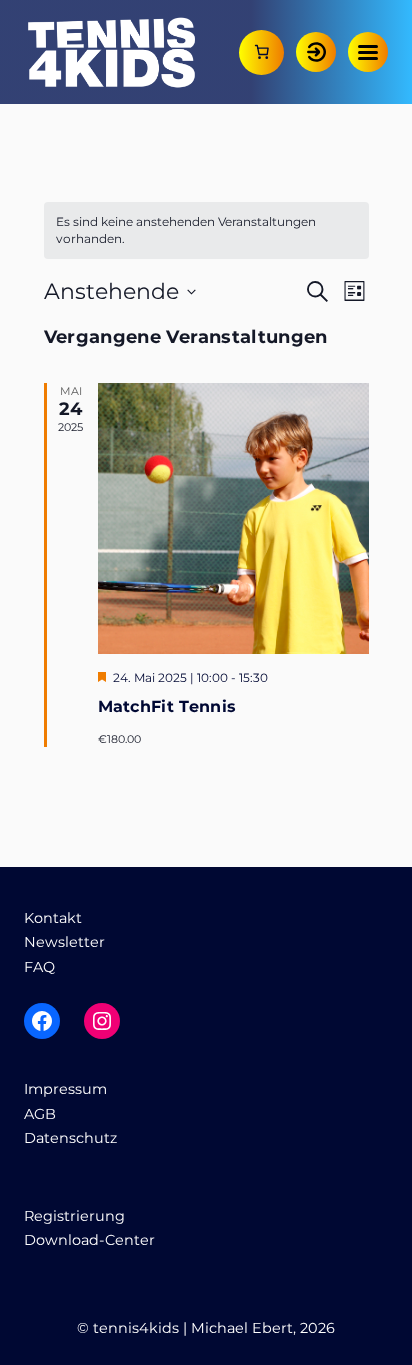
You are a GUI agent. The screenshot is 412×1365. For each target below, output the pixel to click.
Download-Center (89, 1240)
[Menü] (368, 52)
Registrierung (74, 1216)
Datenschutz (70, 1138)
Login (316, 52)
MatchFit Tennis (167, 706)
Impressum (65, 1089)
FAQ (39, 967)
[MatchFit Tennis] (233, 518)
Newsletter (64, 942)
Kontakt (53, 918)
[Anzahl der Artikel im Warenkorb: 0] (261, 52)
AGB (40, 1114)
